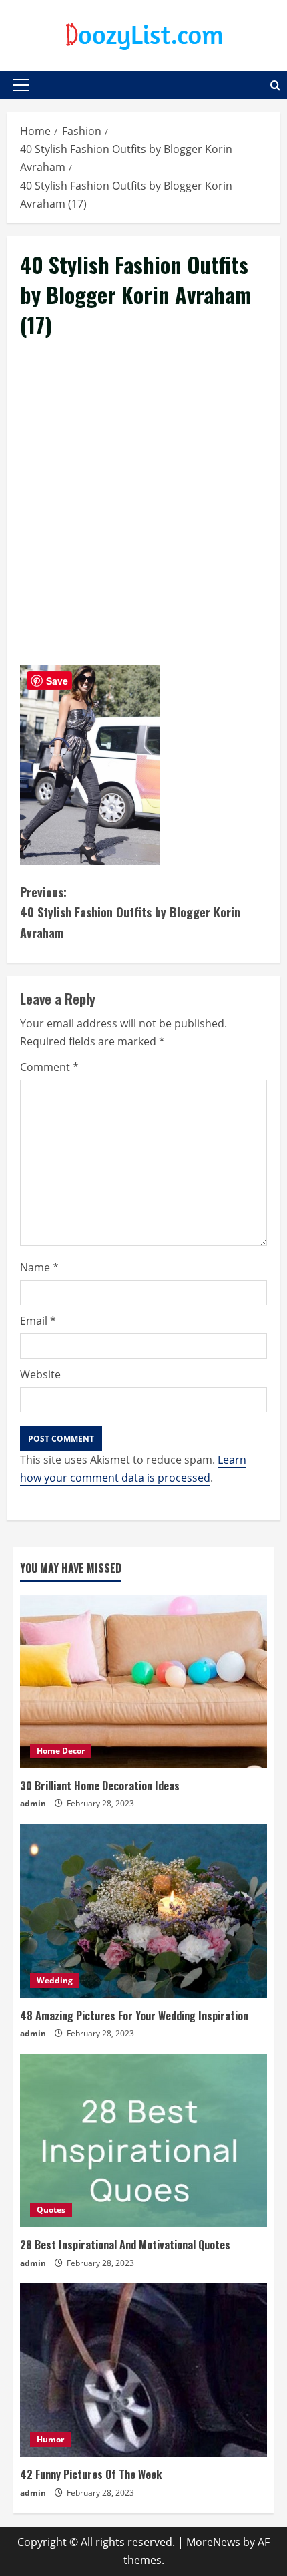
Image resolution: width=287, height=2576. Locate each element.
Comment (49, 1067)
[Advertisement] (143, 517)
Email (38, 1321)
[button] (21, 85)
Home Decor (61, 1751)
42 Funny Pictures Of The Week (91, 2474)
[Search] (275, 85)
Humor (50, 2439)
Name (39, 1267)
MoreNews (213, 2542)
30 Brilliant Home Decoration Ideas (100, 1786)
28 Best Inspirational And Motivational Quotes (125, 2245)
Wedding (55, 1980)
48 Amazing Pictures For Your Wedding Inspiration (134, 2016)
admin (33, 1803)
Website (40, 1374)
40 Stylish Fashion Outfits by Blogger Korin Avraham (130, 912)
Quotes (51, 2210)
